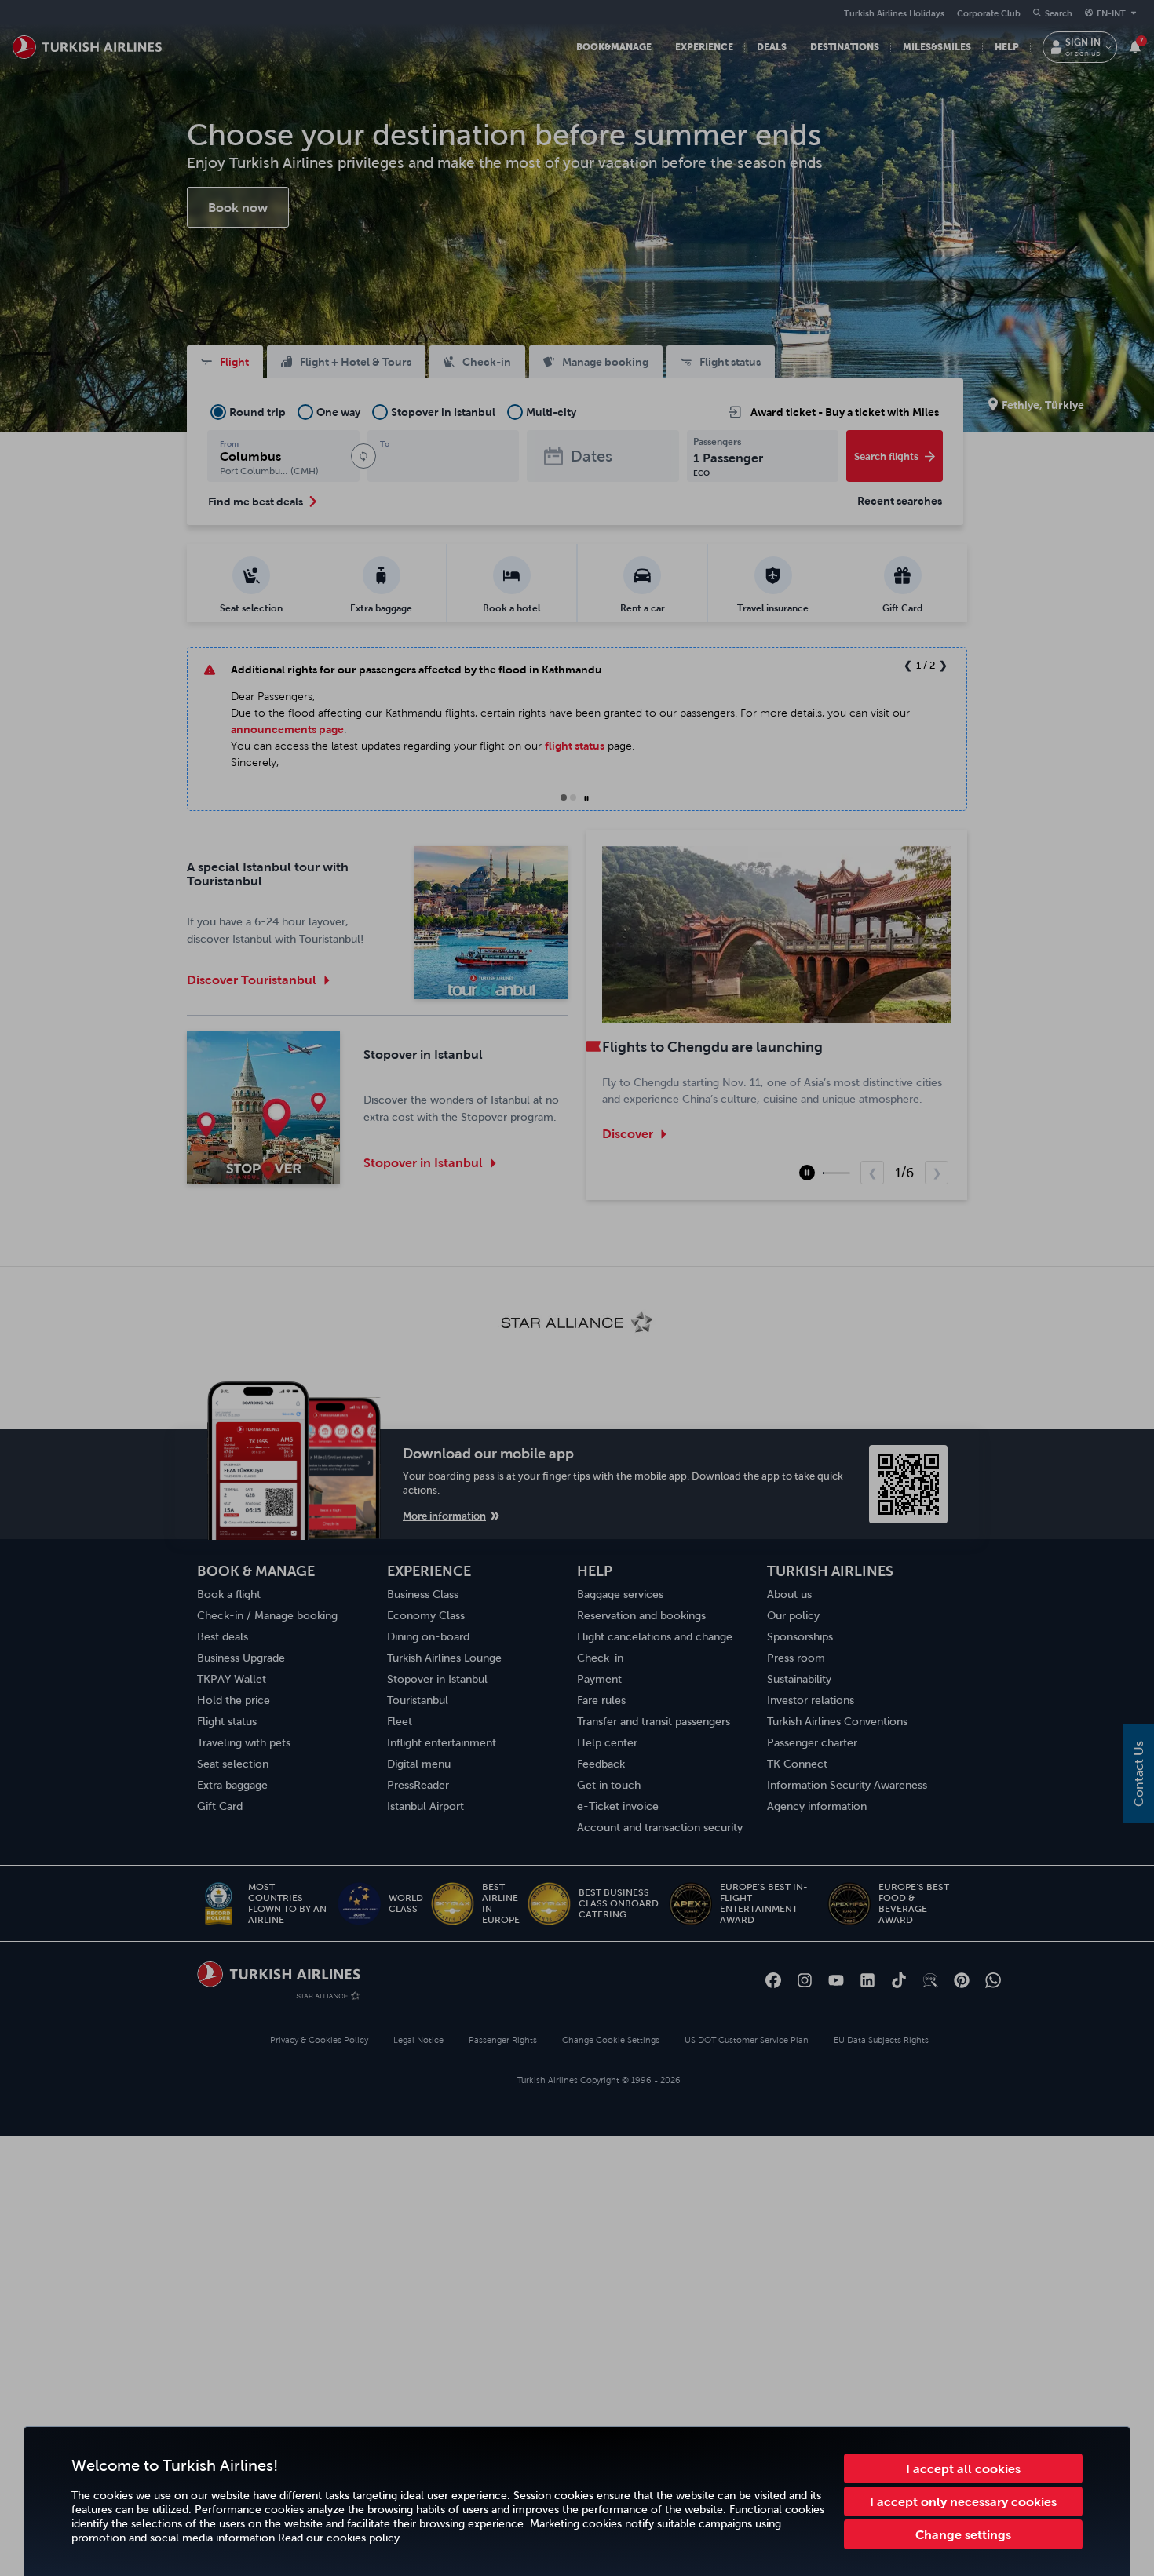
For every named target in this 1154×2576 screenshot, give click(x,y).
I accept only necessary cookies (963, 2501)
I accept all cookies (963, 2468)
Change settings (963, 2534)
